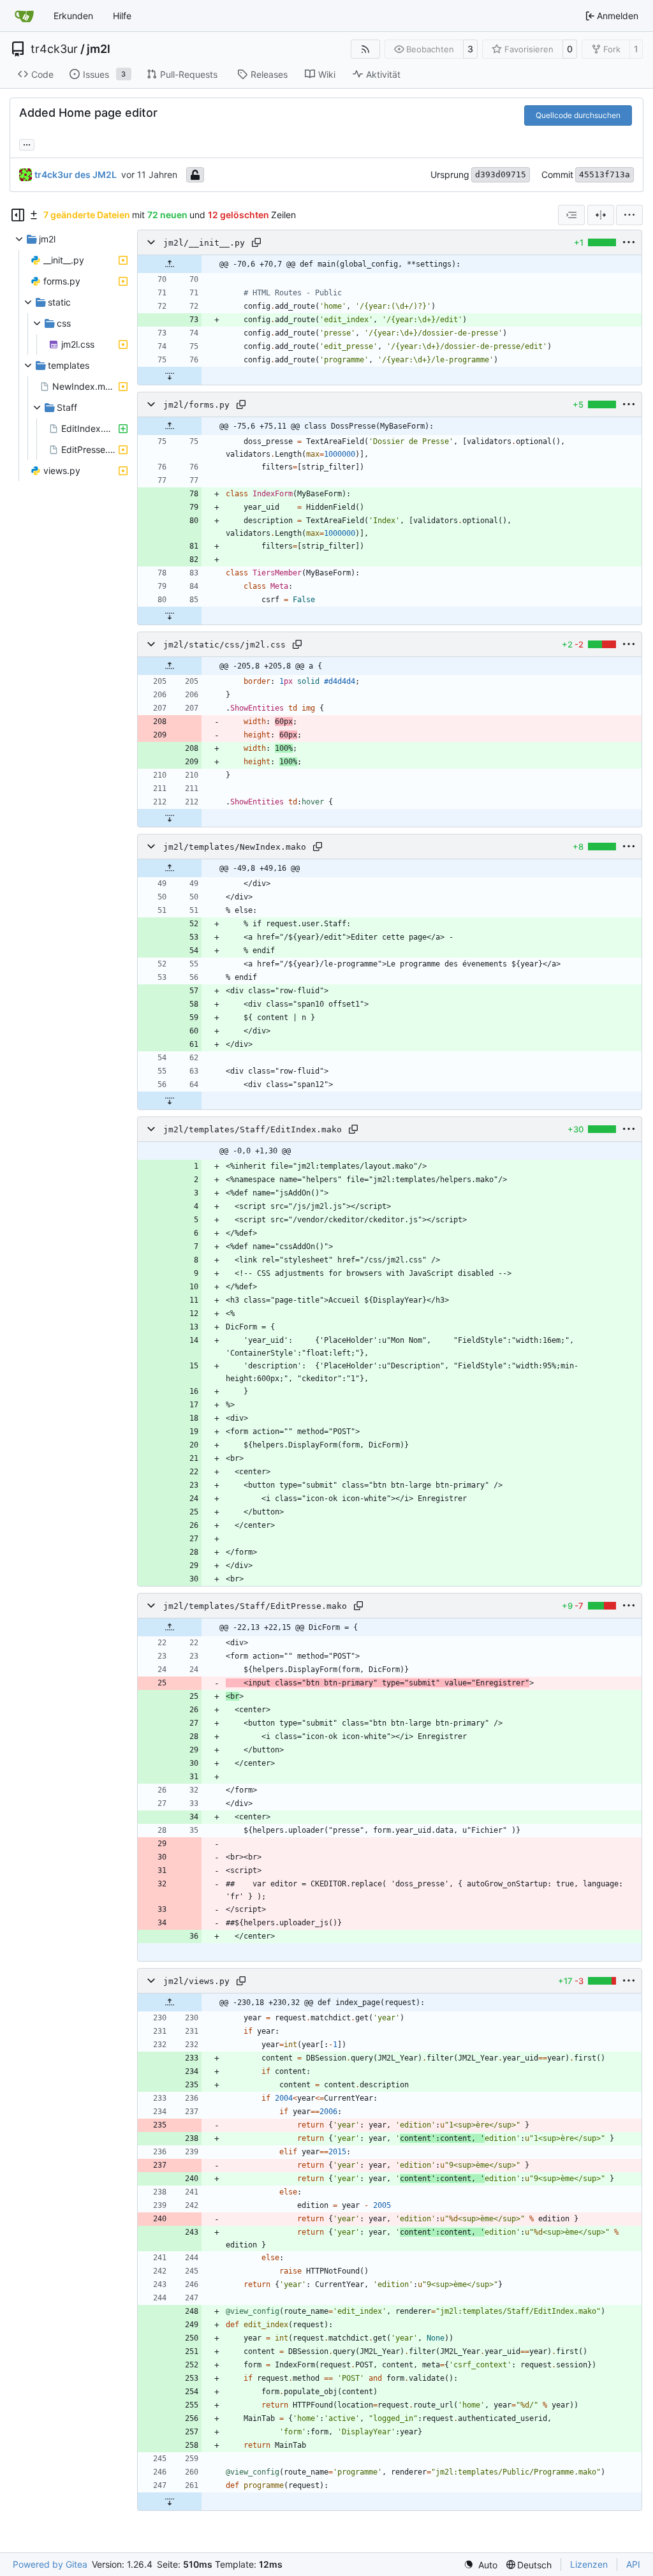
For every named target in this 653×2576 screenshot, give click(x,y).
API (633, 2564)
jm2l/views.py (196, 1981)
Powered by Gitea (50, 2564)
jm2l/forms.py (196, 405)
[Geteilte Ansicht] (601, 215)
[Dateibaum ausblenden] (18, 215)
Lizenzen (589, 2564)
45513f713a (605, 174)
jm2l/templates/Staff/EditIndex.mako (253, 1129)
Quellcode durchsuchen (578, 115)
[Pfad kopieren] (256, 242)
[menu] (629, 215)
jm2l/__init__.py (204, 243)
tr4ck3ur (54, 49)
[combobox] (571, 215)
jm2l (99, 49)
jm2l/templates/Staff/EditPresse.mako (255, 1606)
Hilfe (122, 16)
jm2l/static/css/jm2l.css (224, 645)
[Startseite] (24, 16)
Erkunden (73, 16)
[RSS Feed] (365, 49)
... (27, 143)
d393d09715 (501, 174)
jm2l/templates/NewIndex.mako (235, 847)
